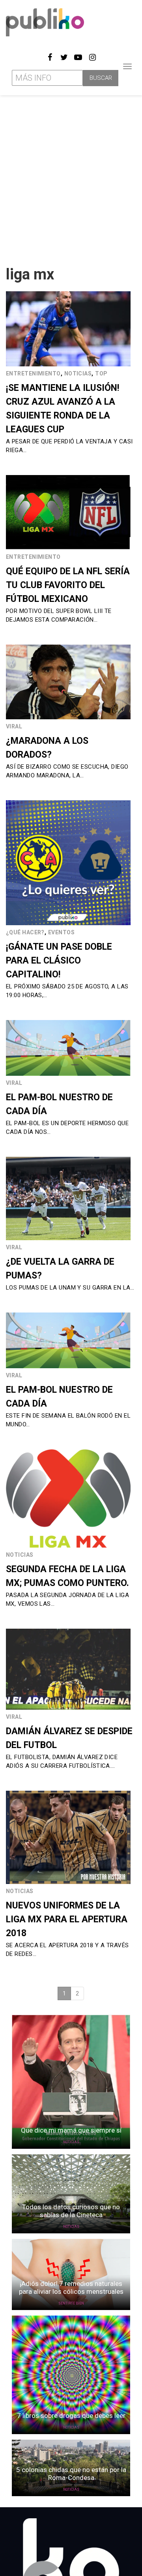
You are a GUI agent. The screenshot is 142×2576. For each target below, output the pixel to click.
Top (101, 373)
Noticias (78, 373)
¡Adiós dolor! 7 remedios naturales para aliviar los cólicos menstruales (71, 2287)
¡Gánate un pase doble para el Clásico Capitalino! (59, 961)
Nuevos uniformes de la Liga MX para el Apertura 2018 (67, 1919)
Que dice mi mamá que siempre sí (71, 2130)
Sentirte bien (71, 2303)
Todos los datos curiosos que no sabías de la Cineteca (71, 2211)
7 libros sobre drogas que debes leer (71, 2416)
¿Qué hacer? (25, 932)
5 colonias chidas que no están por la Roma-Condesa (71, 2474)
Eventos (61, 932)
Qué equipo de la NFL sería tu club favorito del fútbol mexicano (68, 585)
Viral (14, 726)
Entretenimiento (33, 373)
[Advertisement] (71, 177)
